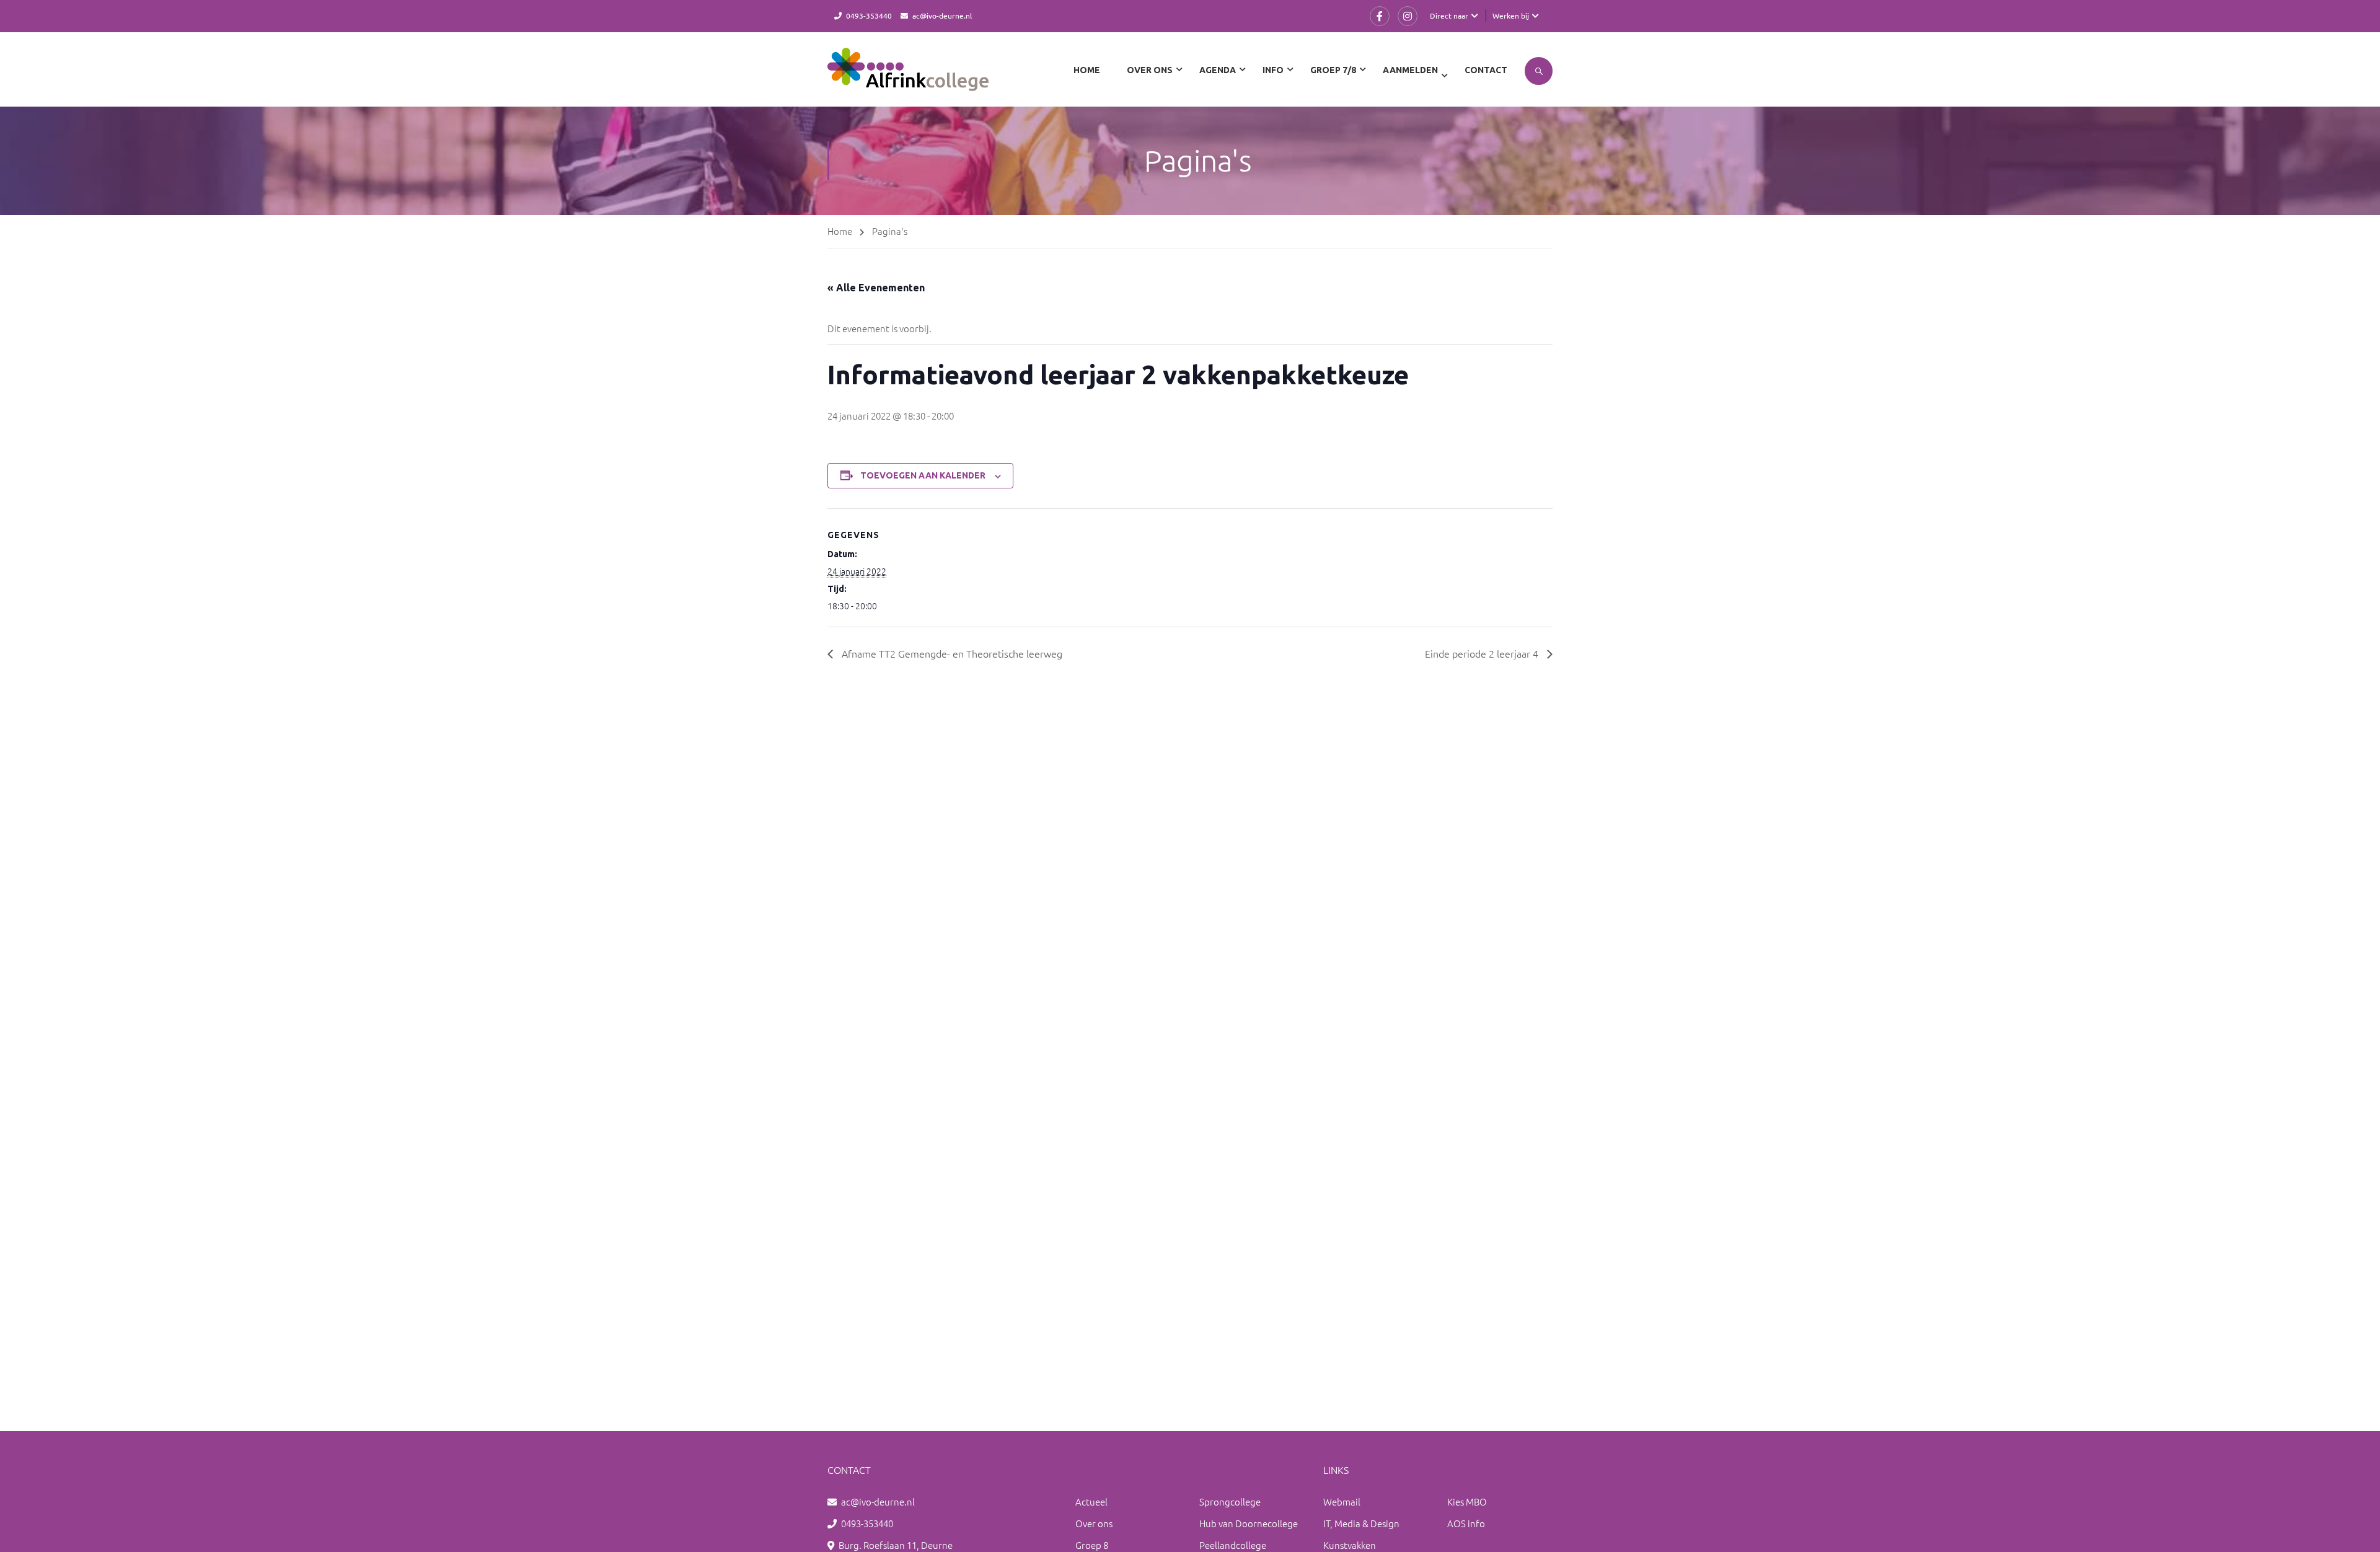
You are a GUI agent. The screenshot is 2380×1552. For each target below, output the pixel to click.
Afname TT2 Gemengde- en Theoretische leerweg (951, 653)
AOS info (1466, 1523)
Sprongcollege (1230, 1501)
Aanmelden (1410, 70)
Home (1087, 70)
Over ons (1094, 1523)
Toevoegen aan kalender (923, 475)
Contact (1486, 70)
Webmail (1342, 1501)
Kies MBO (1467, 1501)
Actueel (1091, 1501)
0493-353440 (869, 15)
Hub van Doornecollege (1249, 1523)
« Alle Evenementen (876, 288)
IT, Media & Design (1361, 1523)
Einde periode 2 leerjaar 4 (1483, 653)
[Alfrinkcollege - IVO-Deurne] (908, 76)
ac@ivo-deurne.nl (942, 15)
